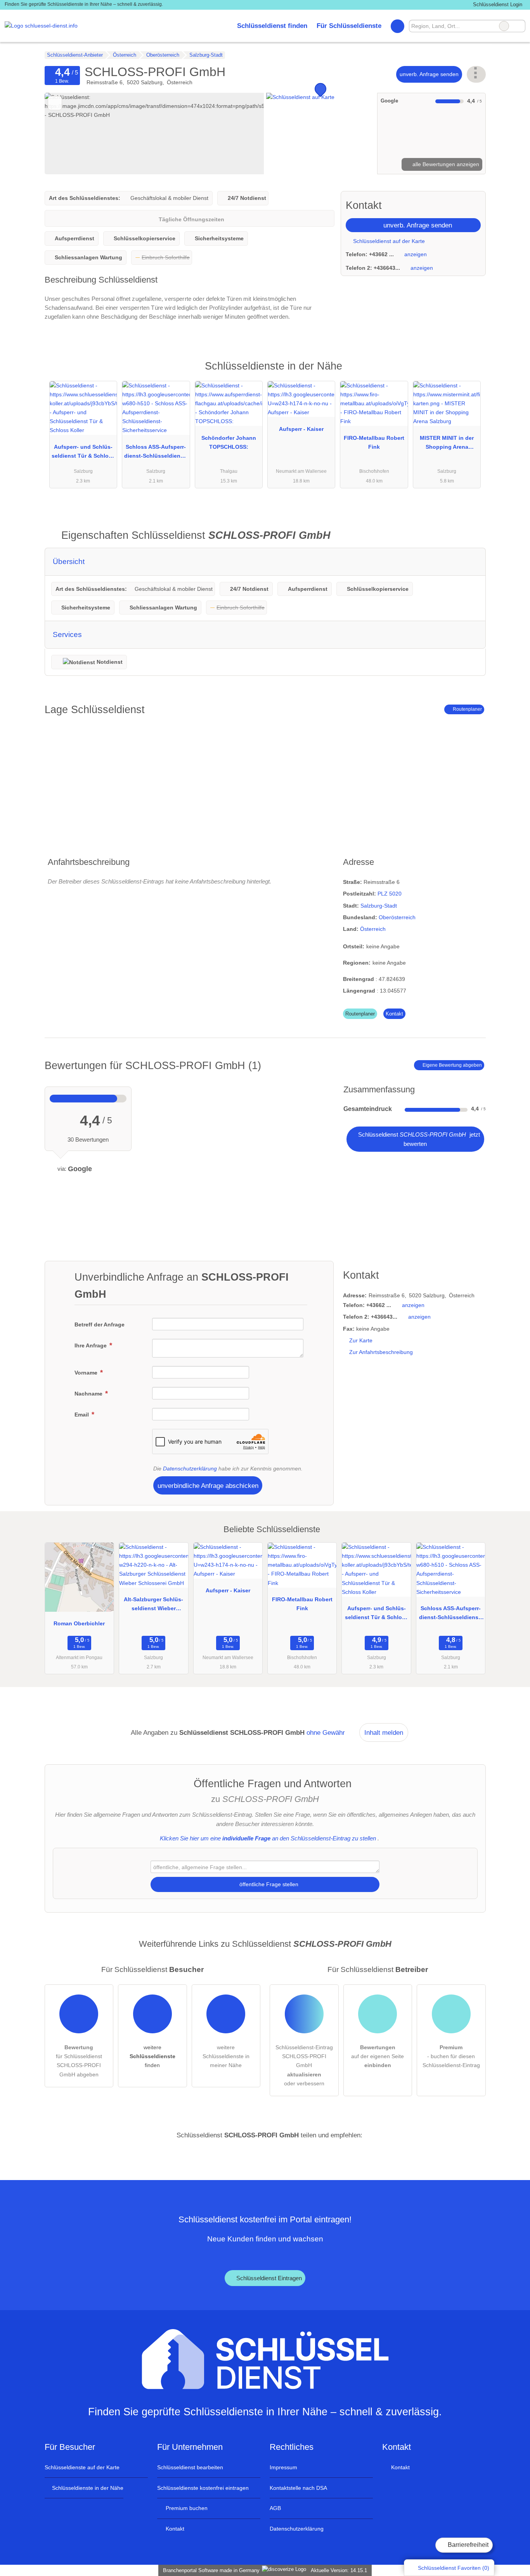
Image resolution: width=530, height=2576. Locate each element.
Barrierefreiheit (467, 2545)
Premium (470, 373)
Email (82, 1415)
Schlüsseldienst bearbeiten (190, 2467)
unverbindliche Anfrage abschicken (208, 1486)
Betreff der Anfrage (100, 1324)
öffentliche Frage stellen (268, 1884)
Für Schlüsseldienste (349, 26)
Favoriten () (454, 2568)
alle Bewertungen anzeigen (445, 164)
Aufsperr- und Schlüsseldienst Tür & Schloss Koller (83, 453)
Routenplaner (467, 709)
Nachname (89, 1394)
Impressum (283, 2467)
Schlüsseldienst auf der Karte (388, 241)
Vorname (87, 1373)
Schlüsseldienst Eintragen (268, 2278)
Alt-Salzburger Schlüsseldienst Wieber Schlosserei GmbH (153, 1606)
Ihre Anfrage (91, 1345)
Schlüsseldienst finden (272, 26)
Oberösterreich (397, 917)
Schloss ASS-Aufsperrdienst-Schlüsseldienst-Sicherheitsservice (156, 453)
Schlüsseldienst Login (497, 4)
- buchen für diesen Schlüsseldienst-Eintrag (451, 2056)
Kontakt (394, 1014)
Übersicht (69, 562)
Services (67, 634)
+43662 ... (381, 254)
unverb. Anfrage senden (429, 74)
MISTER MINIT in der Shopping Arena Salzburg (447, 444)
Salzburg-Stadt (379, 906)
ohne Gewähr (326, 1732)
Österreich (373, 929)
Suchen (519, 26)
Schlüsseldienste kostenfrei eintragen (203, 2488)
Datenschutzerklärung (190, 1469)
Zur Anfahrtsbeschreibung (381, 1352)
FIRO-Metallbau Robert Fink (374, 442)
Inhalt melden (384, 1732)
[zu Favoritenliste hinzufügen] (55, 103)
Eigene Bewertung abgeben (452, 1065)
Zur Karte (361, 1340)
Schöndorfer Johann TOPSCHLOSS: (229, 442)
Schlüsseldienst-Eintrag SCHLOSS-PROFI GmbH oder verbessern (304, 2065)
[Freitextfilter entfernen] (504, 26)
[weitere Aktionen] (476, 74)
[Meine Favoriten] (397, 26)
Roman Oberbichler (79, 1623)
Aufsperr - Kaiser (301, 429)
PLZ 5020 (390, 894)
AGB (275, 2508)
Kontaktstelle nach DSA (298, 2488)
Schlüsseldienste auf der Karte (82, 2467)
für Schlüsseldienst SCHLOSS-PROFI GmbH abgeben (79, 2061)
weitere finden (152, 2056)
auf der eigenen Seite (378, 2056)
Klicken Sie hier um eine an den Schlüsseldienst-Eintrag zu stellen (268, 1838)
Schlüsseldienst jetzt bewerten (418, 1139)
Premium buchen (186, 2508)
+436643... (387, 268)
